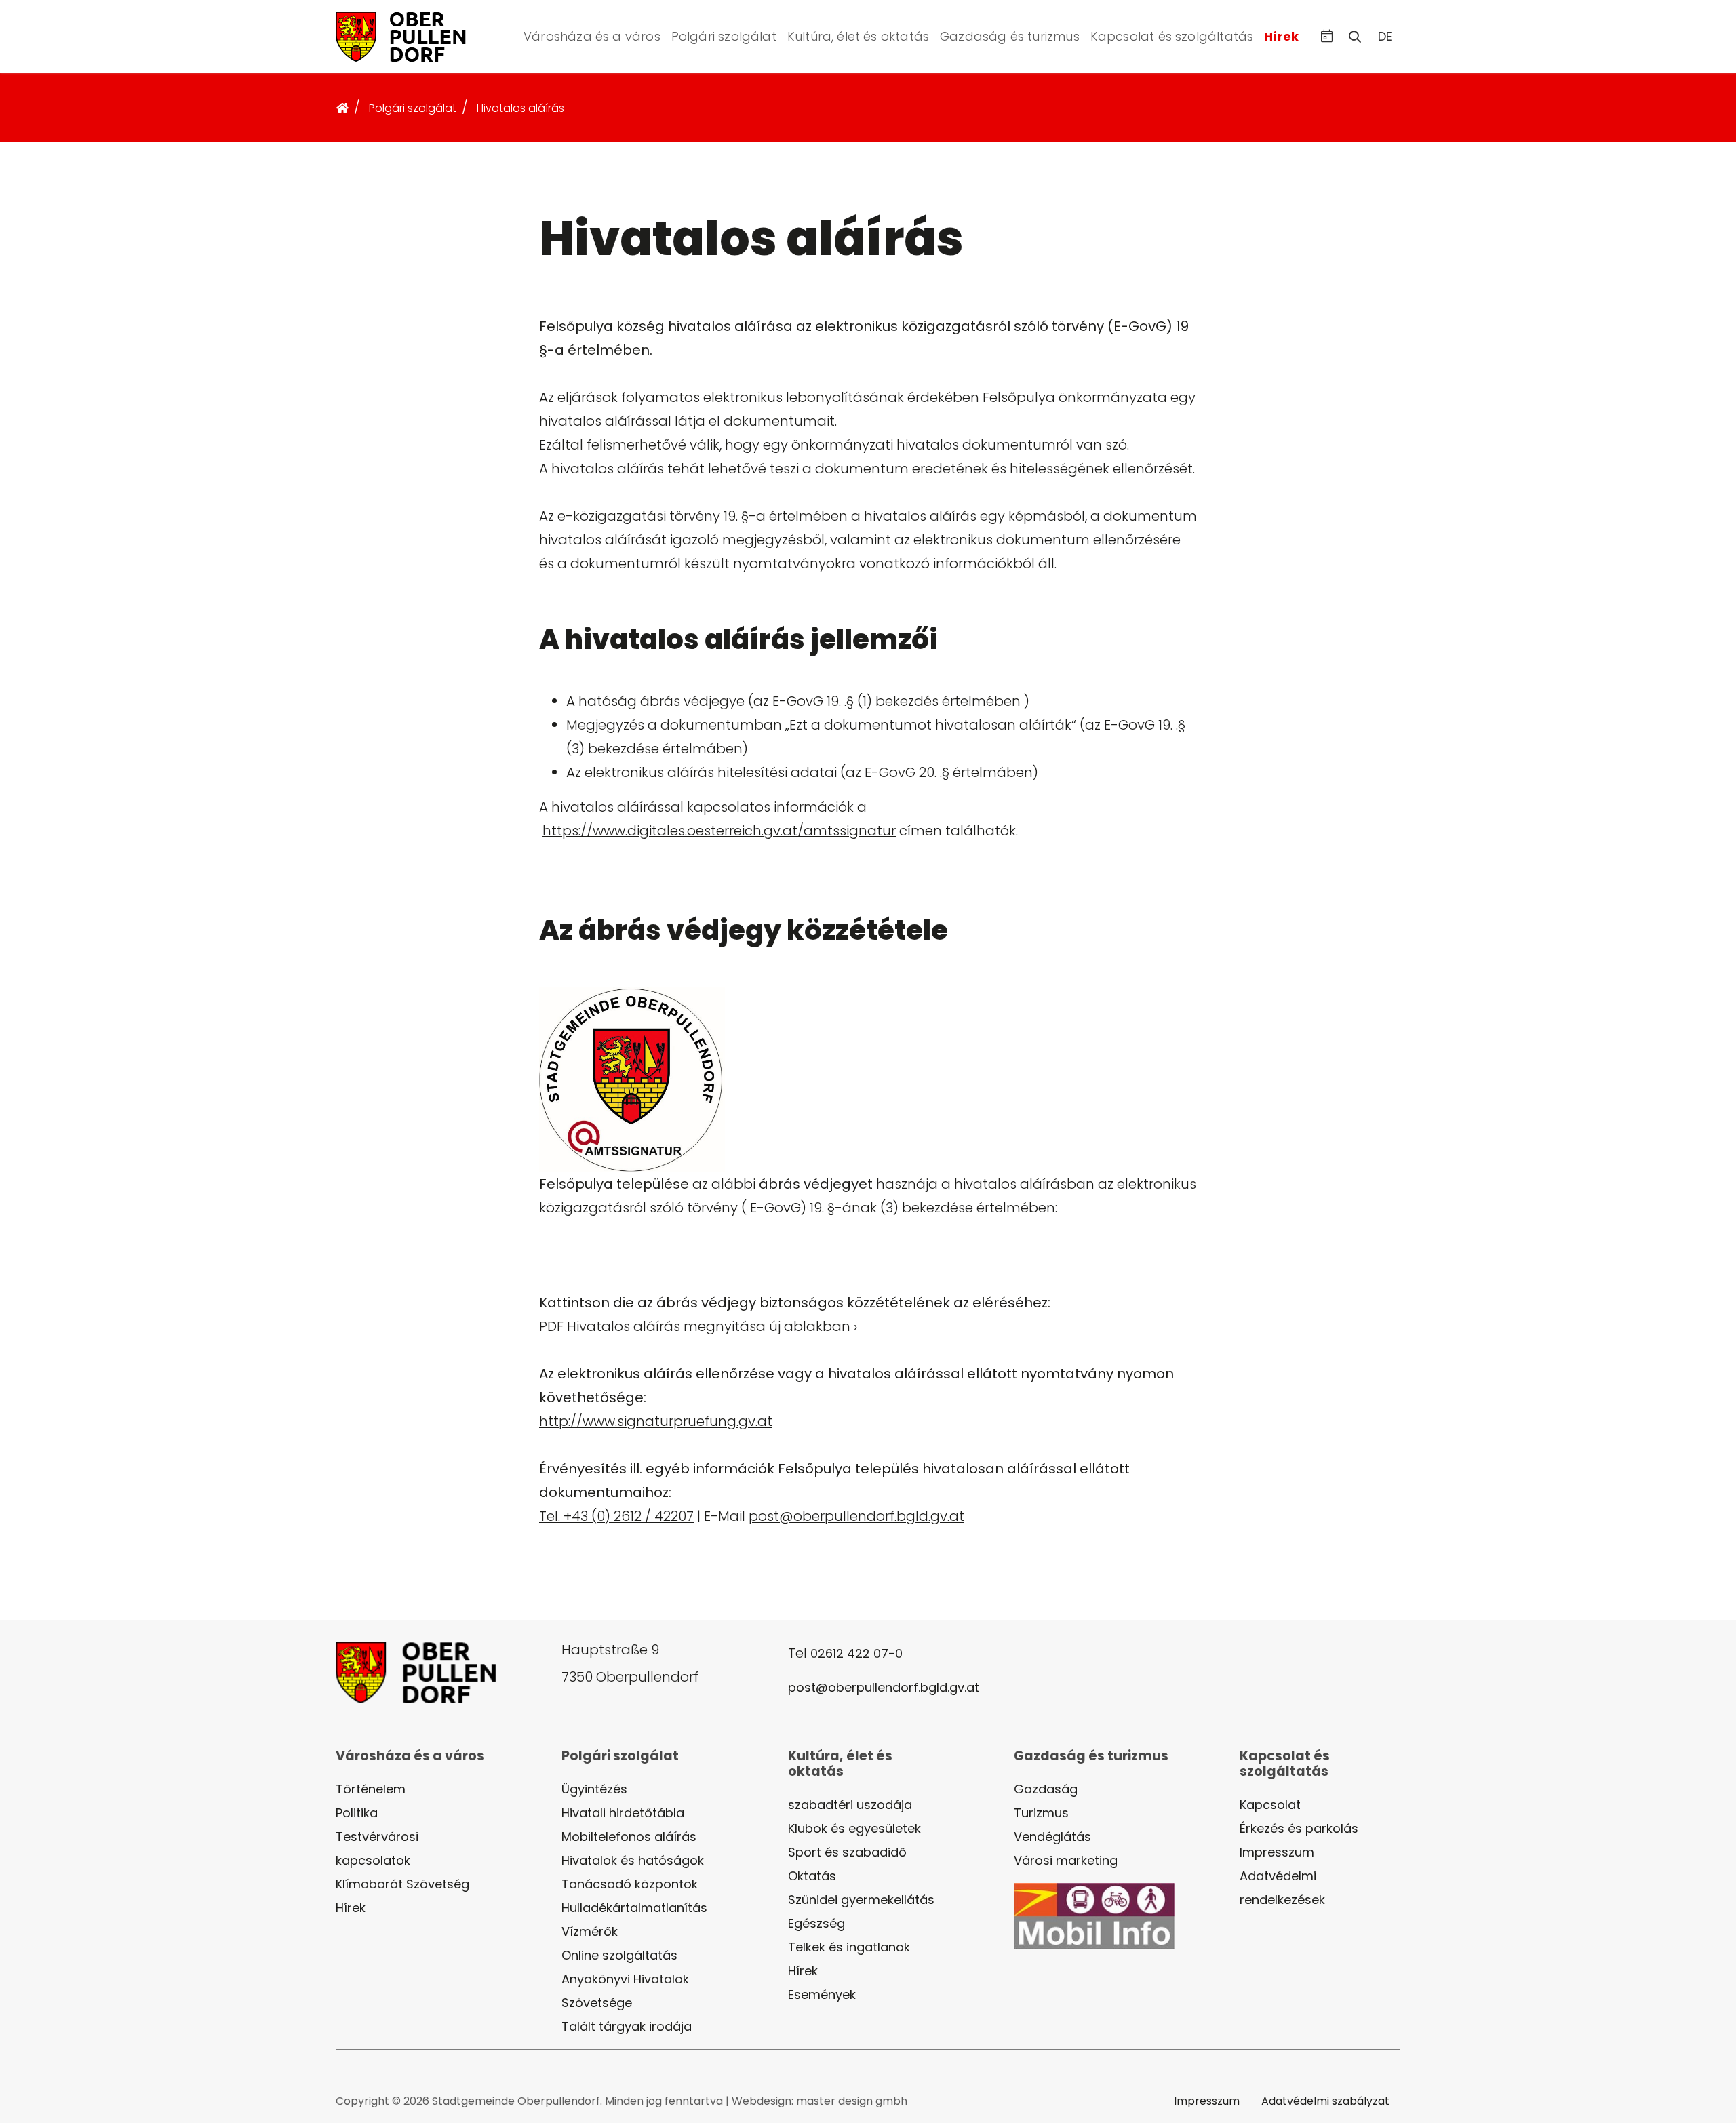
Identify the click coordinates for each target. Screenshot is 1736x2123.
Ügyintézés (594, 1789)
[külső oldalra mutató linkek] (1094, 1915)
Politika (357, 1813)
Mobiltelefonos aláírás (629, 1837)
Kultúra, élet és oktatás (858, 36)
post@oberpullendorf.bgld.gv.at (856, 1516)
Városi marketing (1066, 1860)
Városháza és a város (592, 36)
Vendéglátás (1052, 1837)
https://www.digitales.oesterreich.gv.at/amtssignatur (719, 831)
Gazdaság (1046, 1789)
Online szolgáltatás (619, 1955)
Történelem (371, 1789)
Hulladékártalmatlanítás (634, 1908)
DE (1385, 36)
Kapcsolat (1270, 1805)
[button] (1327, 36)
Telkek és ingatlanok (849, 1947)
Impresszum (1277, 1852)
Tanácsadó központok (630, 1884)
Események (822, 1995)
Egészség (816, 1923)
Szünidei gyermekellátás (861, 1900)
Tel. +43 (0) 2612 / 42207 (616, 1516)
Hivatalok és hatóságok (633, 1860)
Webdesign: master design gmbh (820, 2101)
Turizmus (1041, 1813)
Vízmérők (590, 1931)
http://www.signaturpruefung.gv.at (656, 1421)
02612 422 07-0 (856, 1653)
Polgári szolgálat (724, 36)
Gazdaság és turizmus (1010, 36)
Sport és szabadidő (847, 1852)
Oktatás (812, 1876)
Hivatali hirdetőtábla (623, 1813)
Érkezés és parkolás (1299, 1828)
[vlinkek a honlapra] (417, 35)
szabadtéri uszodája (850, 1805)
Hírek (1281, 36)
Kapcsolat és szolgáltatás (1172, 36)
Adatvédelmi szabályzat (1325, 2101)
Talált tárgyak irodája (627, 2026)
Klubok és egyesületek (854, 1828)
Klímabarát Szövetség (402, 1884)
